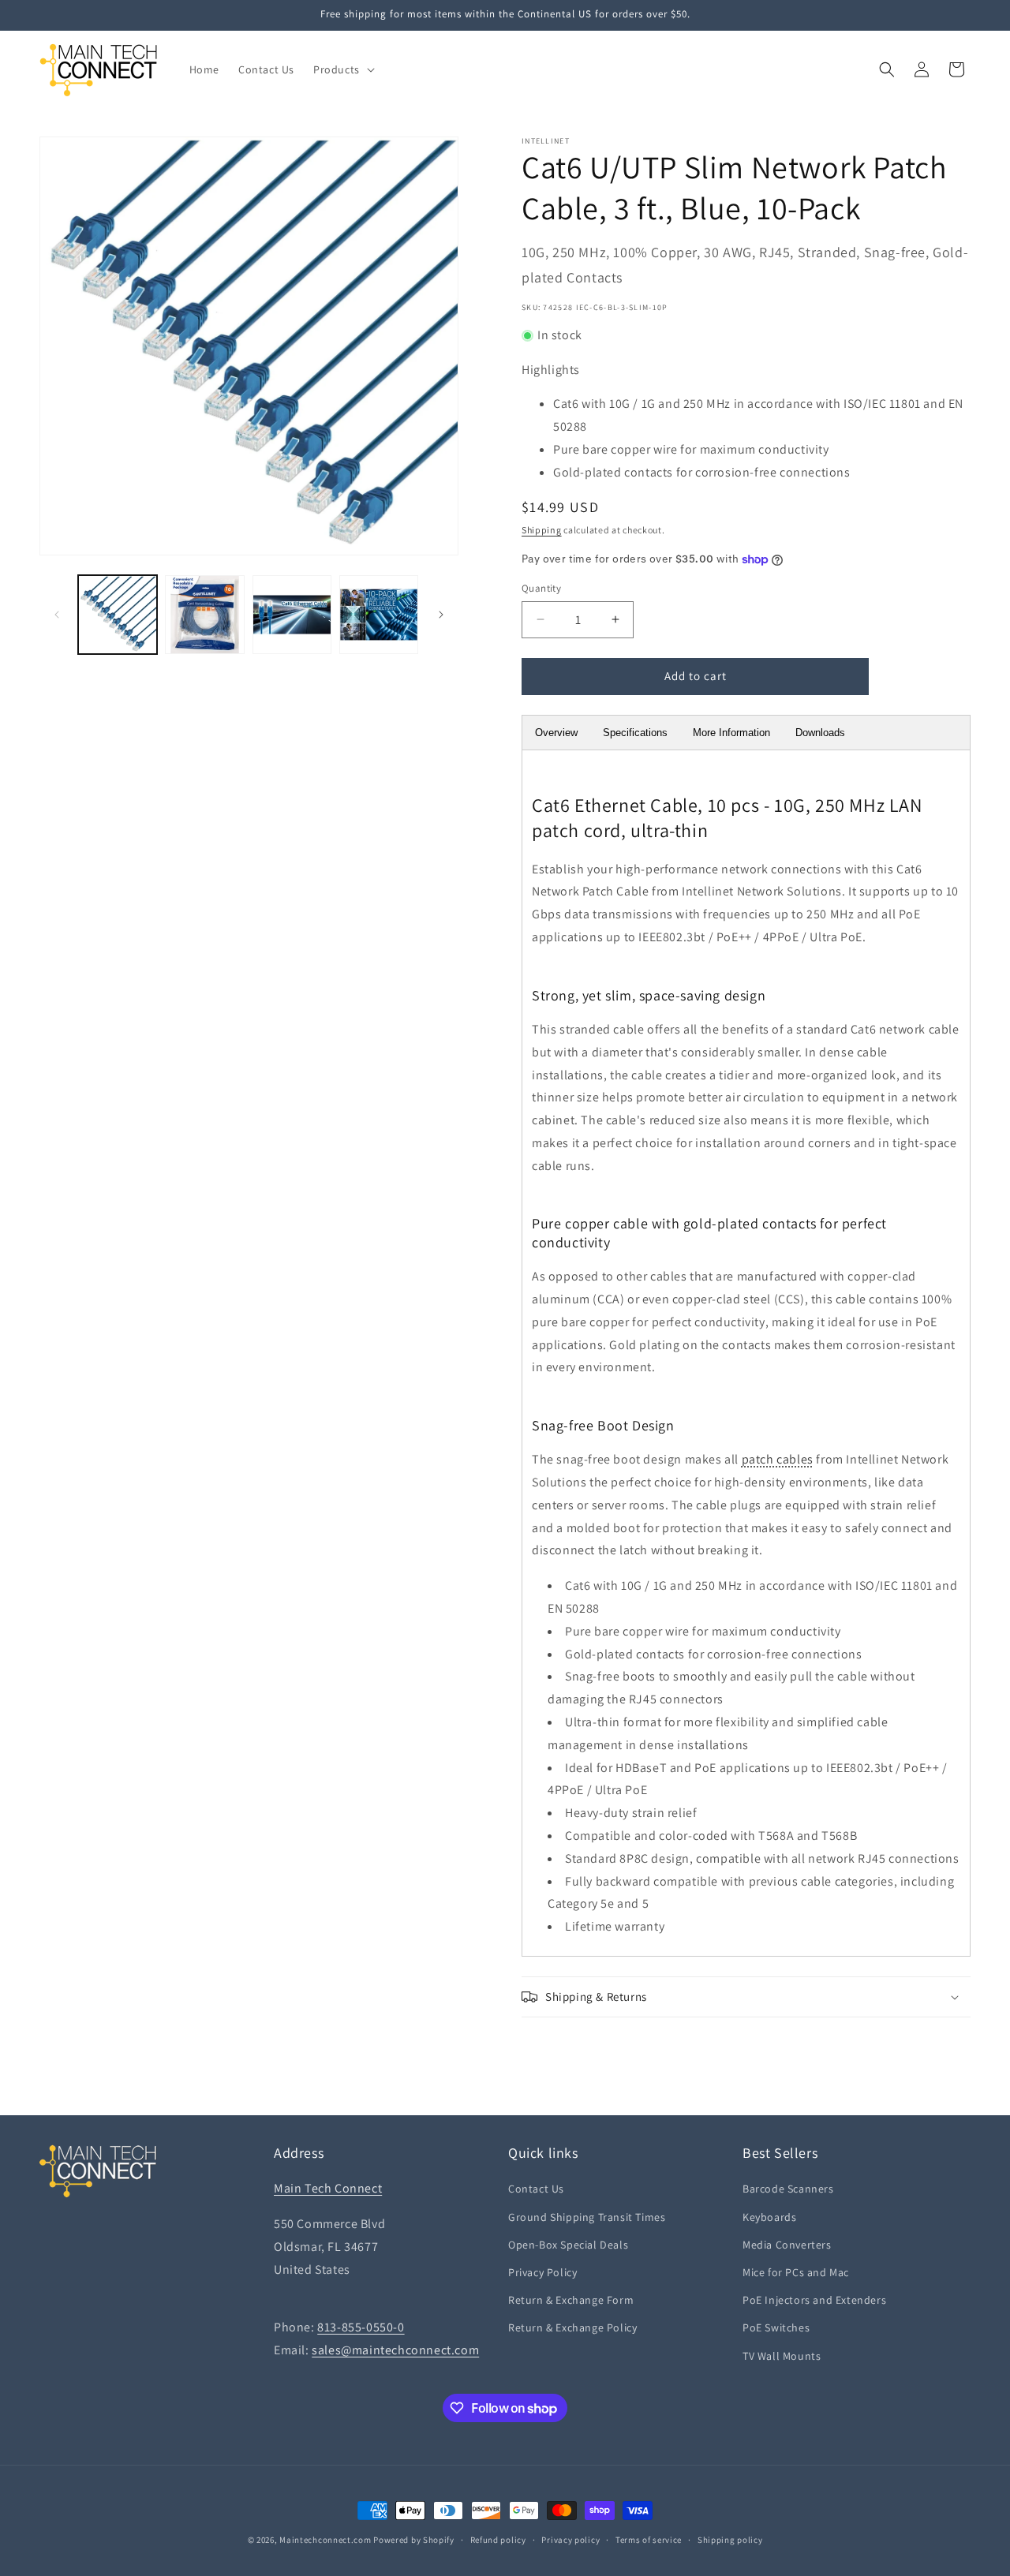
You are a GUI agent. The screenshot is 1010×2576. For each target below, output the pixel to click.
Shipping (542, 530)
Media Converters (787, 2245)
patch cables (778, 1459)
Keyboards (769, 2217)
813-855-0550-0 (361, 2327)
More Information (731, 733)
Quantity (541, 588)
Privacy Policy (542, 2272)
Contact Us (536, 2189)
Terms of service (649, 2540)
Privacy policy (570, 2540)
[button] (342, 69)
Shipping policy (730, 2540)
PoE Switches (776, 2327)
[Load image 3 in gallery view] (292, 615)
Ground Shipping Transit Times (587, 2217)
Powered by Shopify (414, 2540)
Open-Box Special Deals (568, 2245)
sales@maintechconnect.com (395, 2350)
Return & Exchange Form (571, 2300)
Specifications (635, 733)
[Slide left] (57, 615)
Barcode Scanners (788, 2189)
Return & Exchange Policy (572, 2327)
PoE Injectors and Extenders (814, 2300)
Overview (556, 733)
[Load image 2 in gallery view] (204, 615)
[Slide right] (441, 615)
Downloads (820, 733)
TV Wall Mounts (782, 2356)
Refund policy (498, 2540)
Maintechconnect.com (325, 2540)
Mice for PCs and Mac (796, 2272)
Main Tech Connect (328, 2188)
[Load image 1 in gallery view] (118, 615)
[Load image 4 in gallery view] (379, 615)
